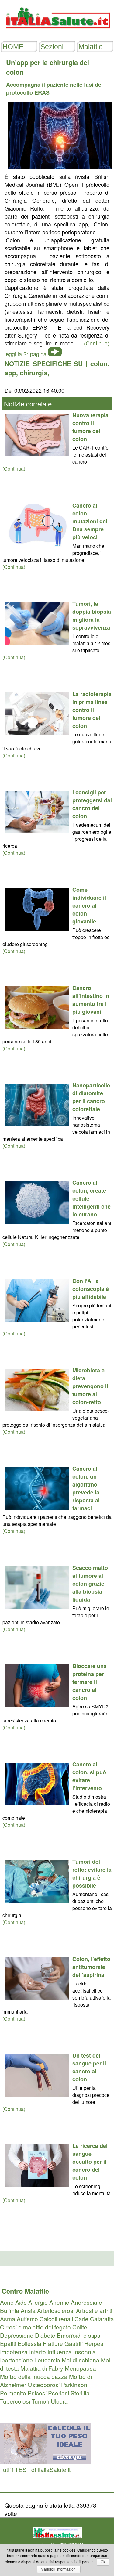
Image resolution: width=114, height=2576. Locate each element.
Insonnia (85, 2352)
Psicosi (37, 2393)
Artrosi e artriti (94, 2310)
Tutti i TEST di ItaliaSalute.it (35, 2469)
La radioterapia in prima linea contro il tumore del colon (92, 710)
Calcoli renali (56, 2319)
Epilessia (29, 2343)
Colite (80, 2327)
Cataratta (102, 2319)
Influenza (60, 2352)
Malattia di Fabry (42, 2368)
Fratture (53, 2343)
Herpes (94, 2343)
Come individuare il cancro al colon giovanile (89, 905)
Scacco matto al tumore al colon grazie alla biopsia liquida (90, 1584)
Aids (21, 2302)
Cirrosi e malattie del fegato (35, 2327)
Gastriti (74, 2343)
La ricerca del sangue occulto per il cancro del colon (90, 2162)
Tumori (40, 2401)
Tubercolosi (15, 2401)
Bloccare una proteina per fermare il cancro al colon (90, 1682)
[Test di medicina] (45, 2461)
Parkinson (74, 2385)
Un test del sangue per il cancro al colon (89, 2067)
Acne (7, 2302)
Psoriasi (59, 2393)
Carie (81, 2319)
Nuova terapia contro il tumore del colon (90, 427)
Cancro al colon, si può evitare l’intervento (89, 1776)
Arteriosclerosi (56, 2310)
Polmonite (13, 2393)
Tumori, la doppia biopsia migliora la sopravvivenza (92, 616)
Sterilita (80, 2393)
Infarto (38, 2352)
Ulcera (59, 2401)
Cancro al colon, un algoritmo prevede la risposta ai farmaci (86, 1488)
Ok (103, 2562)
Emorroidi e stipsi (79, 2335)
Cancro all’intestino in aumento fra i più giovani (91, 1000)
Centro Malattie (25, 2291)
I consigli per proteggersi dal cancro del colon (92, 804)
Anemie (59, 2302)
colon (99, 363)
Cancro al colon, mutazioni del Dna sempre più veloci (90, 521)
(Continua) (14, 469)
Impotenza (14, 2352)
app (10, 373)
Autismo (27, 2319)
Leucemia (47, 2360)
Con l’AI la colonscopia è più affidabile (91, 1289)
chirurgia (34, 373)
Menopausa (80, 2368)
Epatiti (8, 2343)
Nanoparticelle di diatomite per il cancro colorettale (91, 1097)
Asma (8, 2319)
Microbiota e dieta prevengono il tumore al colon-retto (90, 1386)
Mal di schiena (81, 2360)
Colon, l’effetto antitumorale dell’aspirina (91, 1967)
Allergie (38, 2302)
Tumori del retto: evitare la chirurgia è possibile (92, 1873)
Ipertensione (16, 2360)
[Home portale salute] (57, 34)
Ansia (28, 2310)
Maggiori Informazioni (59, 2569)
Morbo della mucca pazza (34, 2376)
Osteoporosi (44, 2385)
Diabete (45, 2335)
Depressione (17, 2335)
